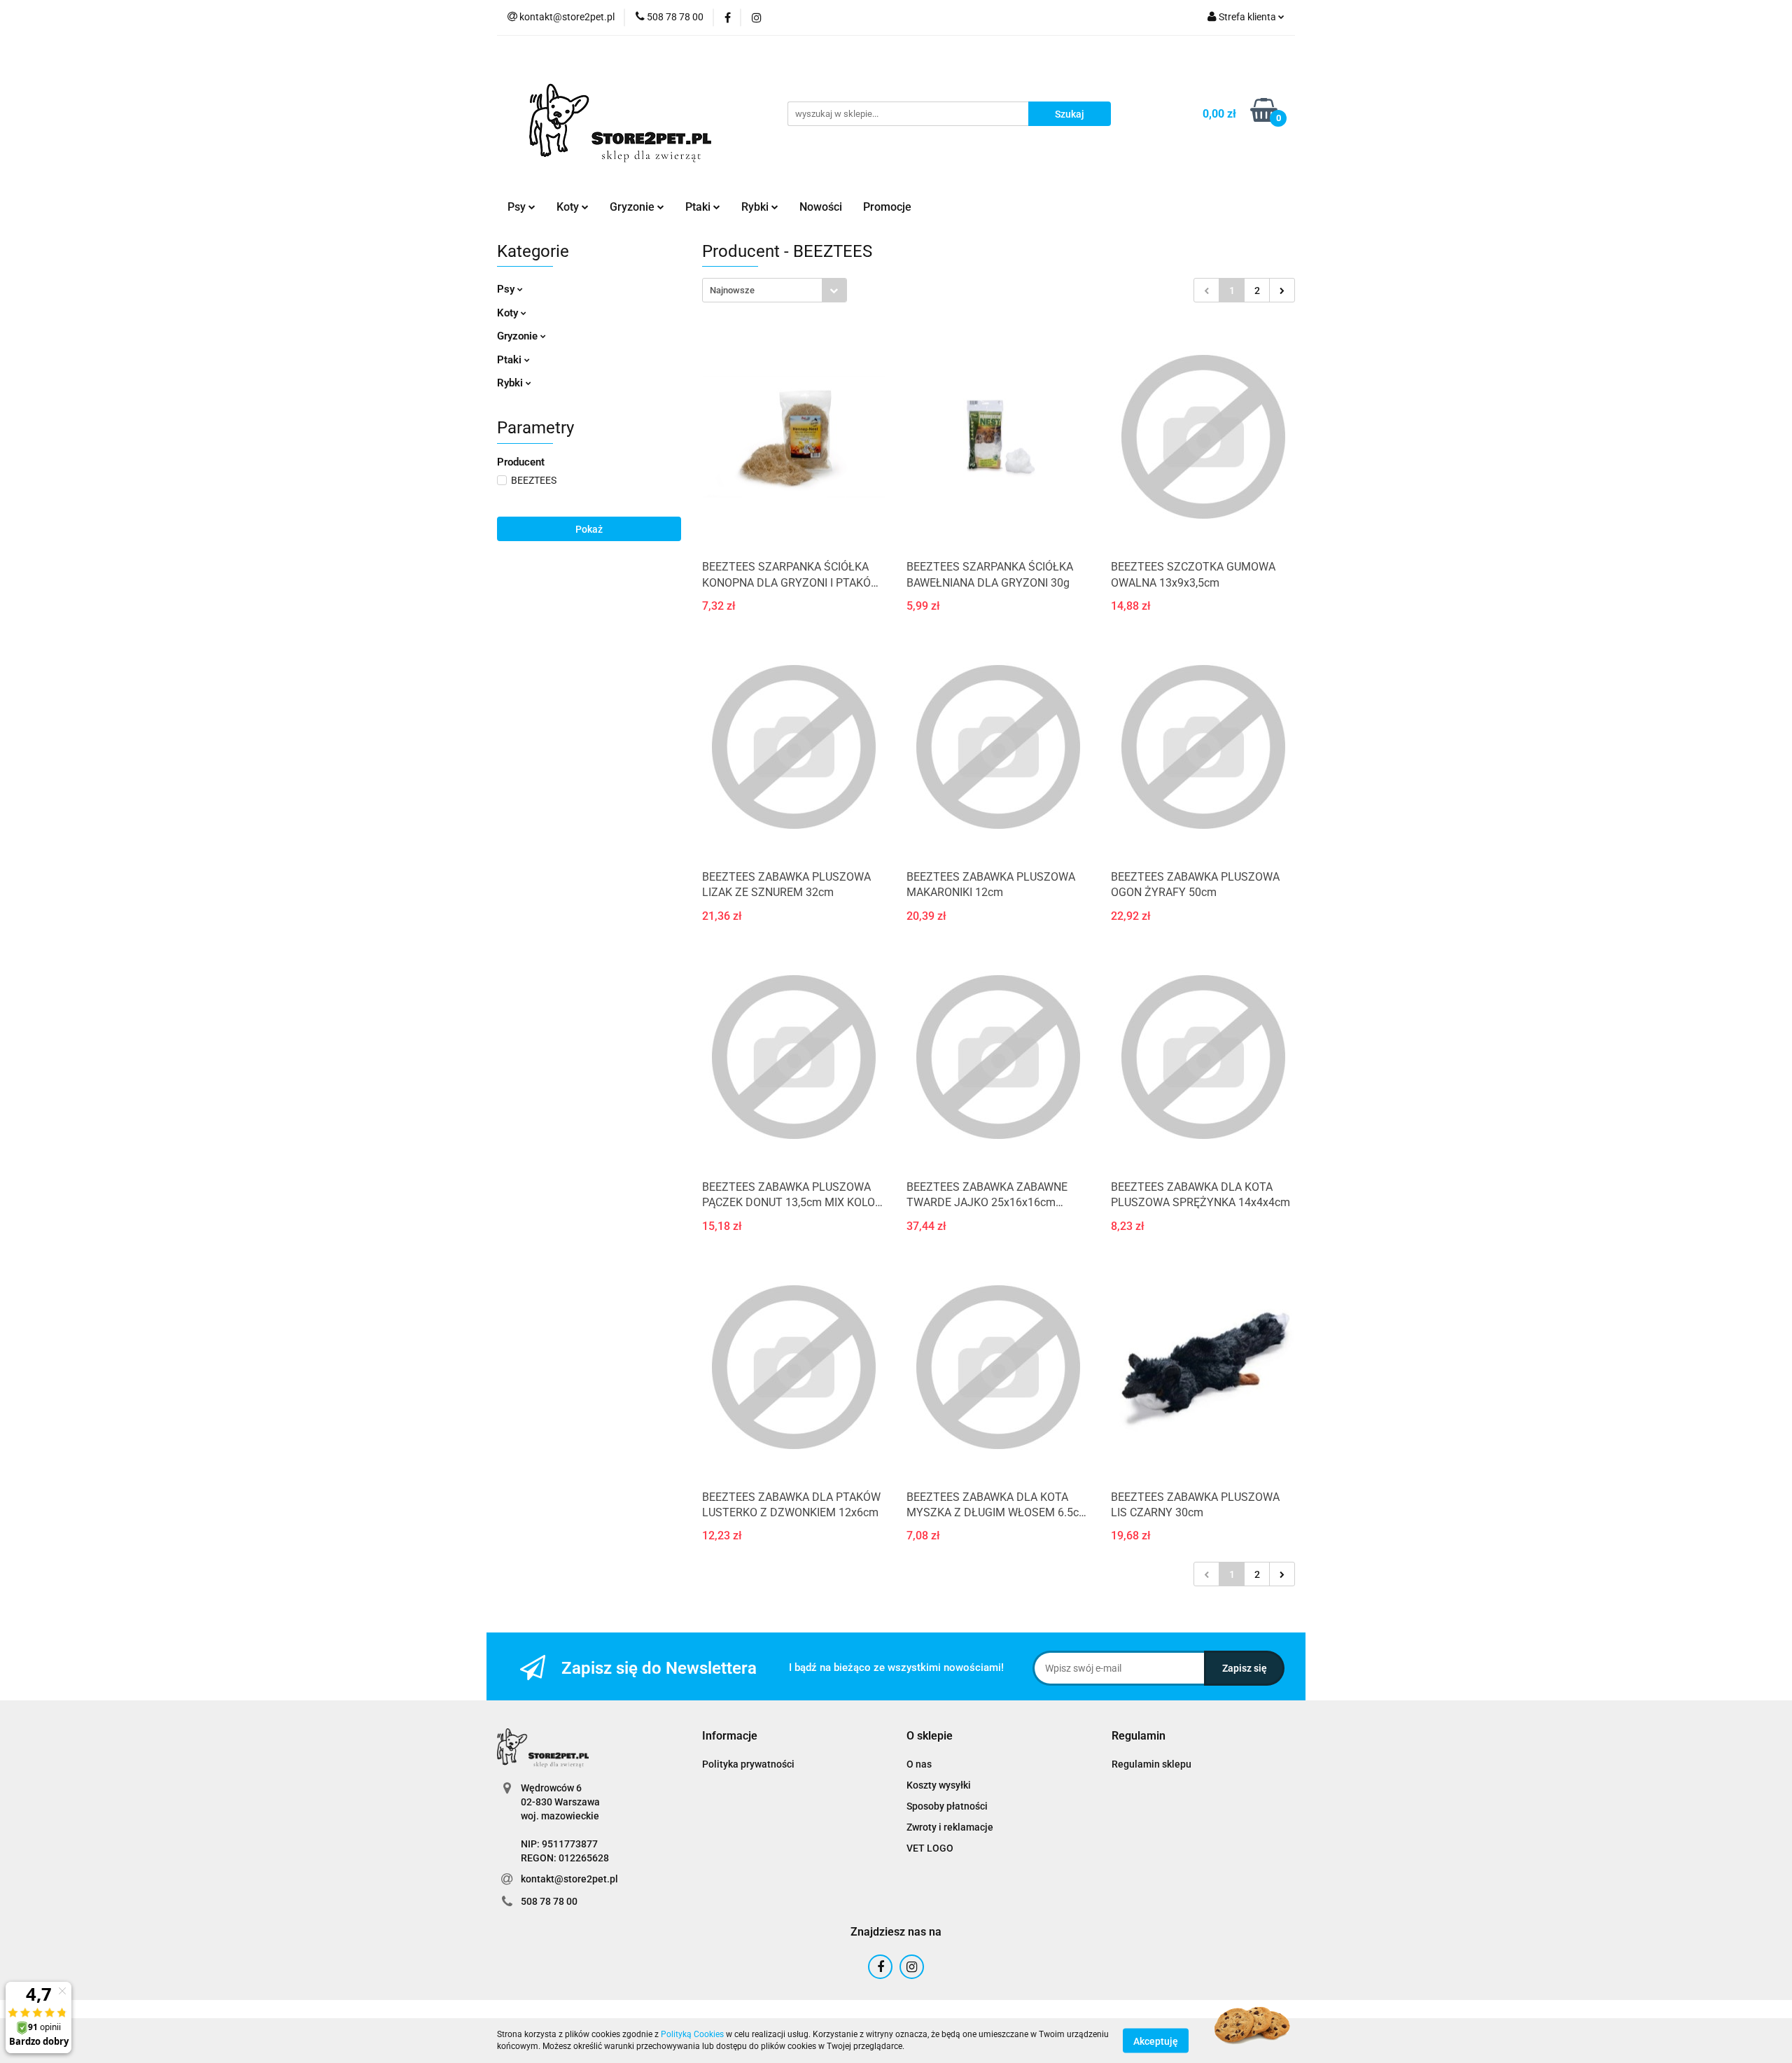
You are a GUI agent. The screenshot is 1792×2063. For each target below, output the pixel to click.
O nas (919, 1764)
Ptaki (511, 360)
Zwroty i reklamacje (950, 1827)
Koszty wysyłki (939, 1785)
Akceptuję (1156, 2041)
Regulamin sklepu (1151, 1764)
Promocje (887, 207)
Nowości (821, 207)
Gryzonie (519, 336)
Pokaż (589, 529)
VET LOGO (930, 1848)
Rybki (511, 383)
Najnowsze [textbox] (732, 290)
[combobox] (775, 290)
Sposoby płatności (947, 1806)
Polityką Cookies (692, 2034)
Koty (509, 313)
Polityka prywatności (748, 1764)
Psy (507, 289)
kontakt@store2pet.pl (569, 1879)
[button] (730, 1736)
